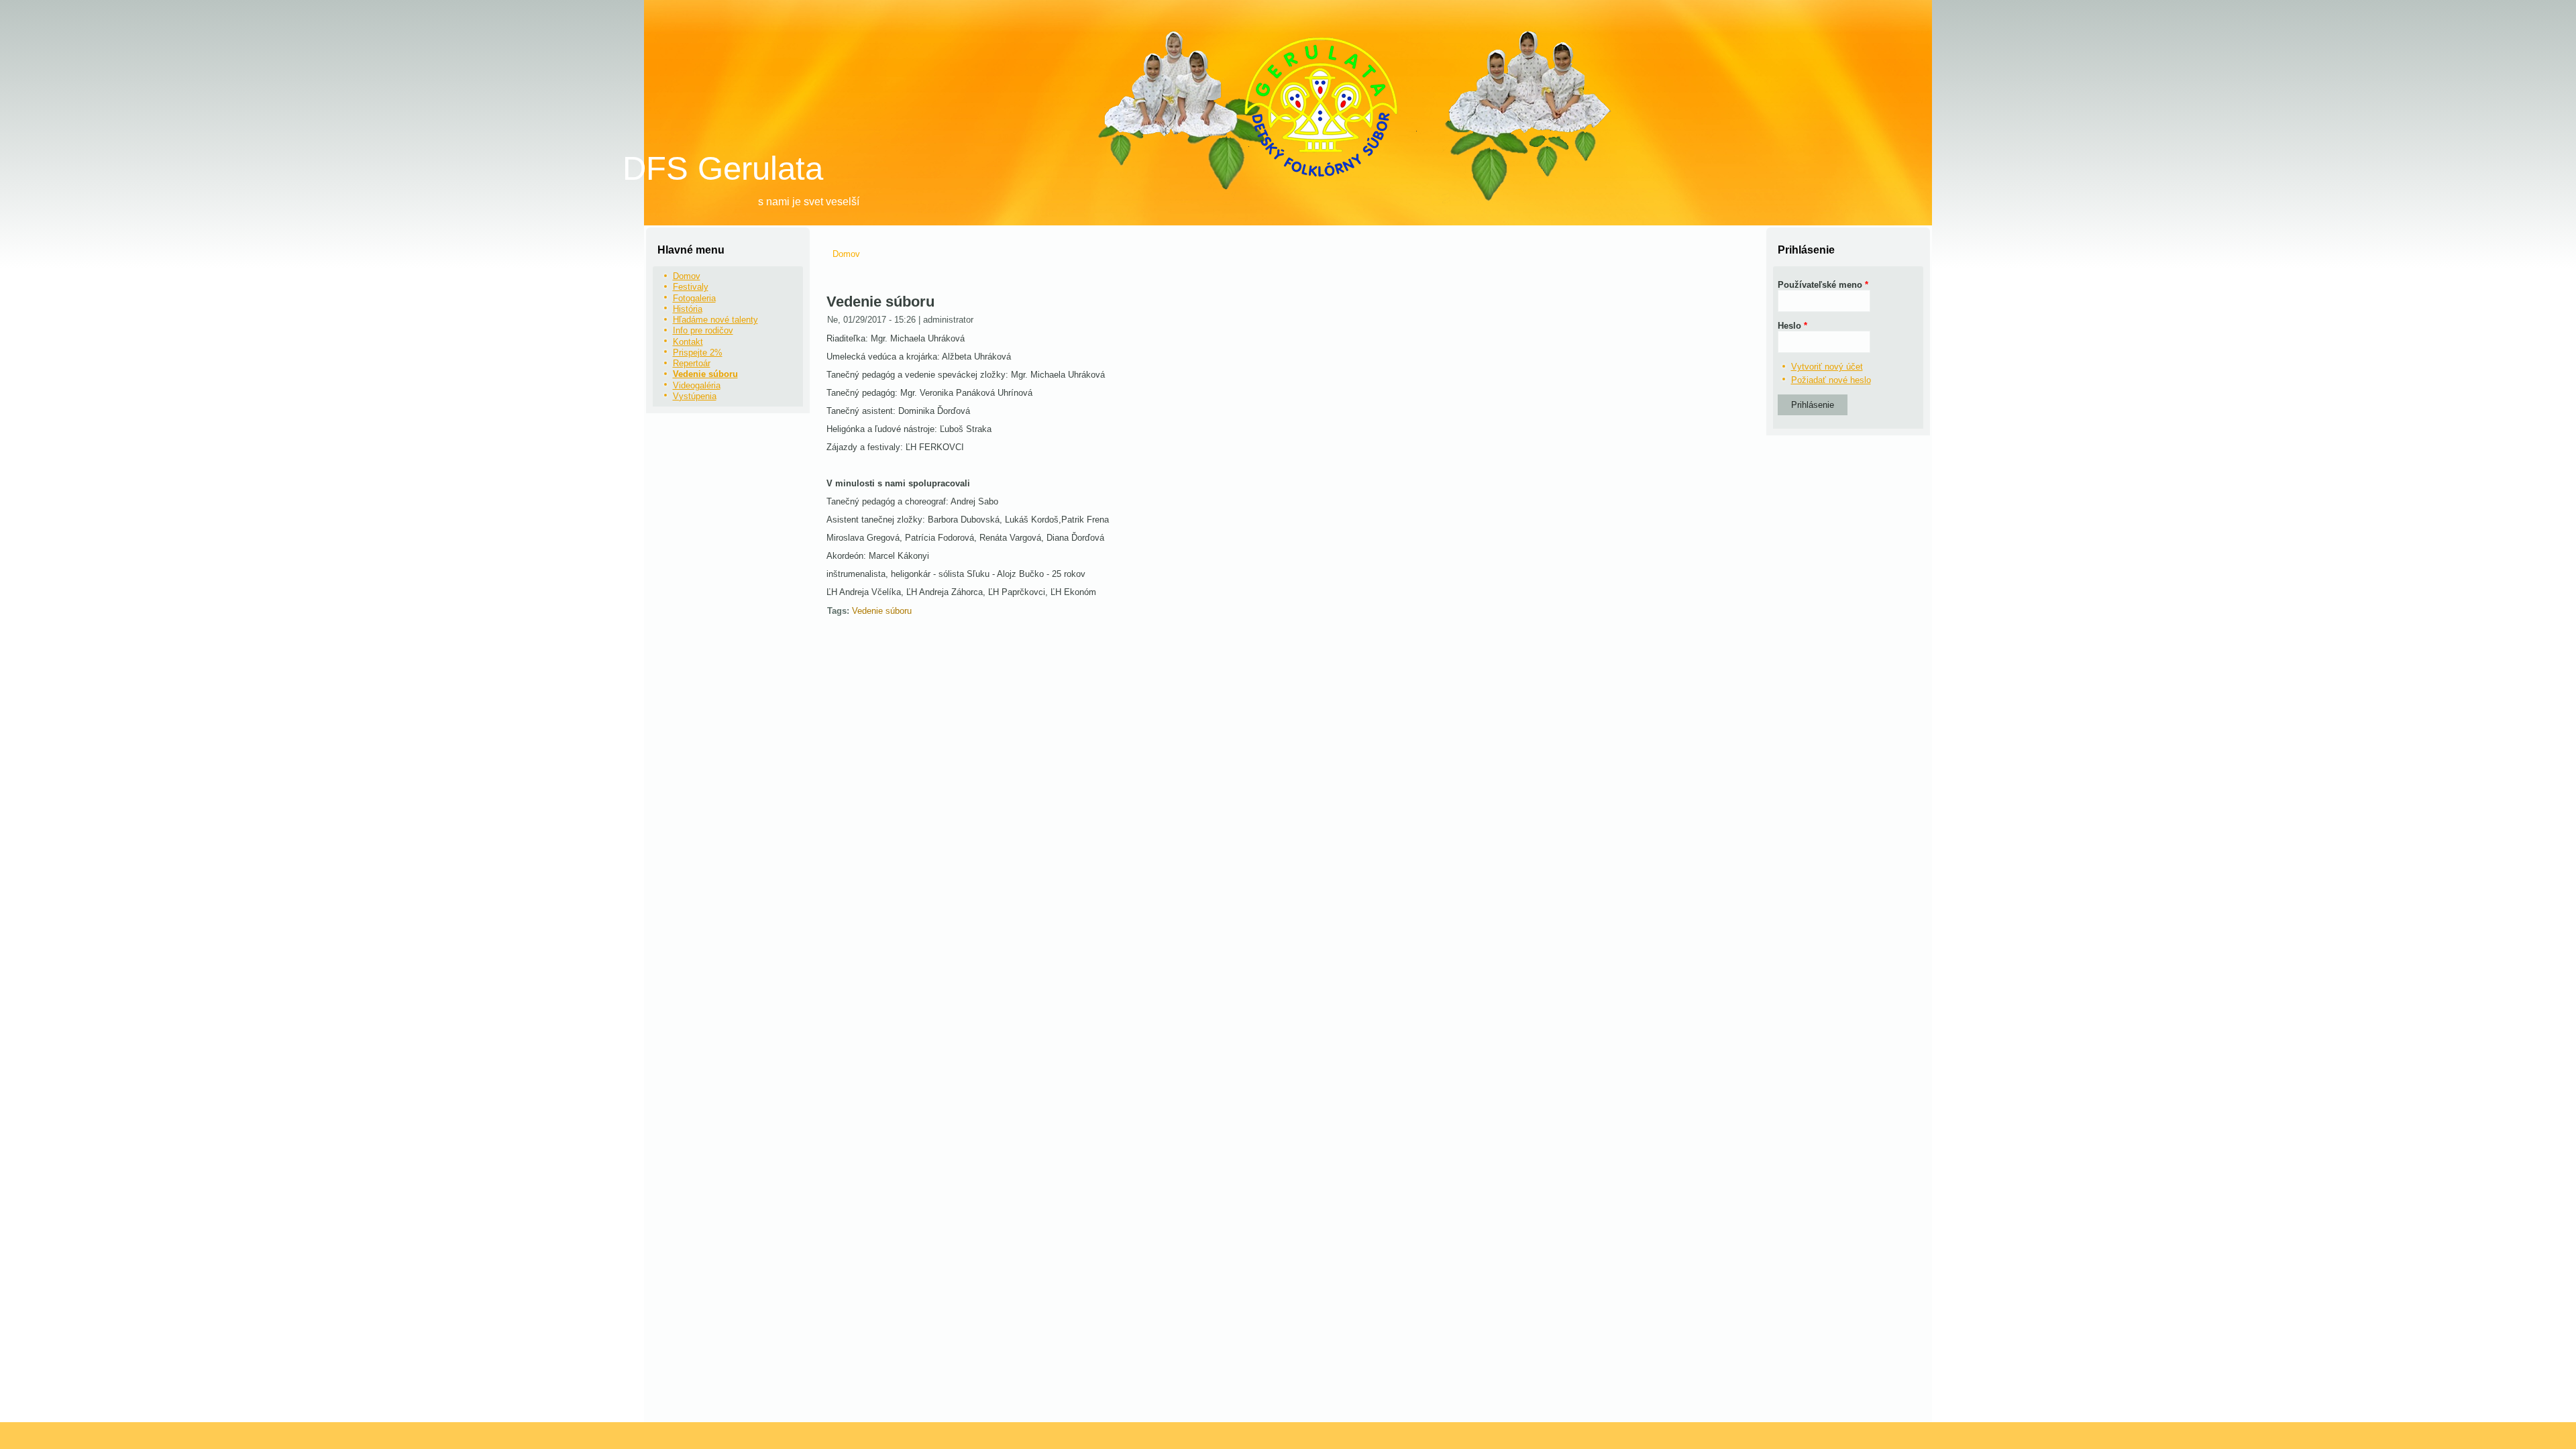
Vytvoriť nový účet (1827, 367)
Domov (687, 276)
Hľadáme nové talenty (715, 320)
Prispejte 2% (698, 353)
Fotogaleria (694, 298)
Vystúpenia (695, 396)
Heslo (1792, 326)
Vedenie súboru (705, 374)
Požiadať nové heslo (1831, 380)
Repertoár (692, 363)
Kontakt (688, 342)
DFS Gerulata (723, 168)
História (688, 309)
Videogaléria (697, 385)
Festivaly (691, 287)
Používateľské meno (1823, 285)
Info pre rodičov (703, 330)
